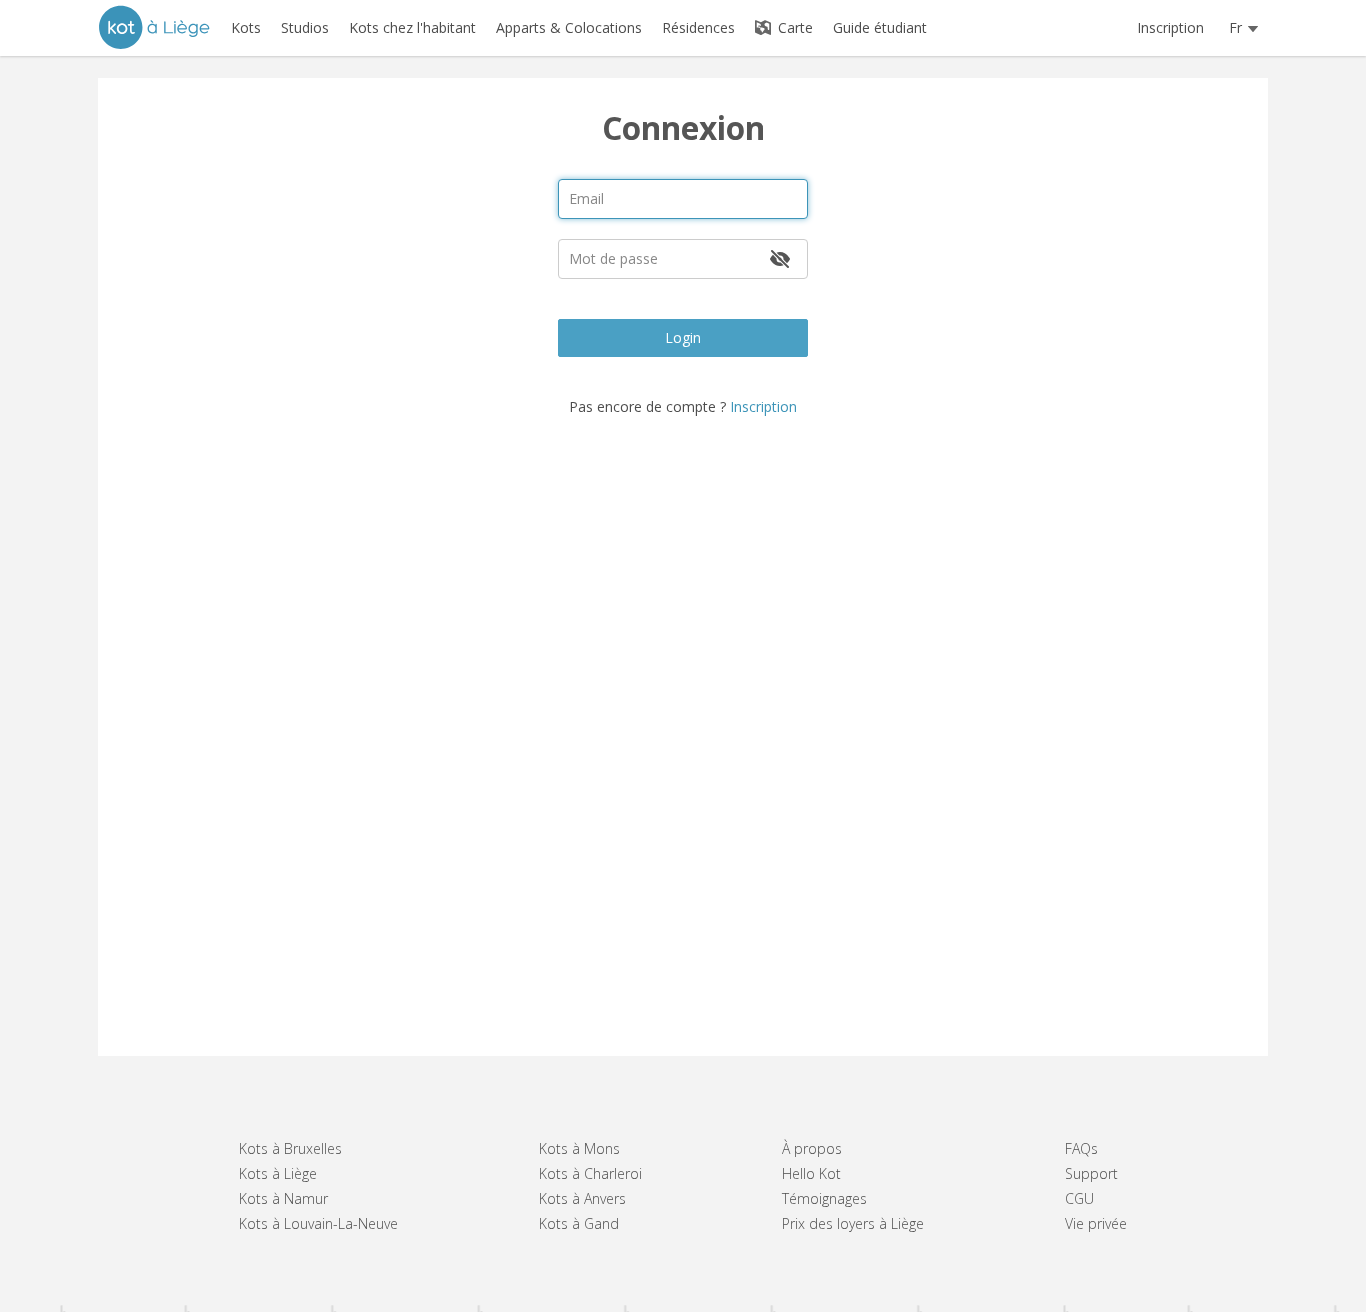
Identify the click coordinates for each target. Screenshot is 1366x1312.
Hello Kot (811, 1173)
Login (683, 337)
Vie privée (1096, 1223)
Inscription (1170, 27)
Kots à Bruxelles (290, 1148)
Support (1091, 1173)
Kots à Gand (579, 1223)
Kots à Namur (283, 1198)
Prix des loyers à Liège (853, 1223)
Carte (793, 27)
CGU (1079, 1198)
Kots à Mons (579, 1148)
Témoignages (824, 1198)
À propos (812, 1148)
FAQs (1081, 1148)
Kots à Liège (278, 1173)
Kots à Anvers (582, 1198)
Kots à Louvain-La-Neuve (318, 1223)
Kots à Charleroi (590, 1173)
